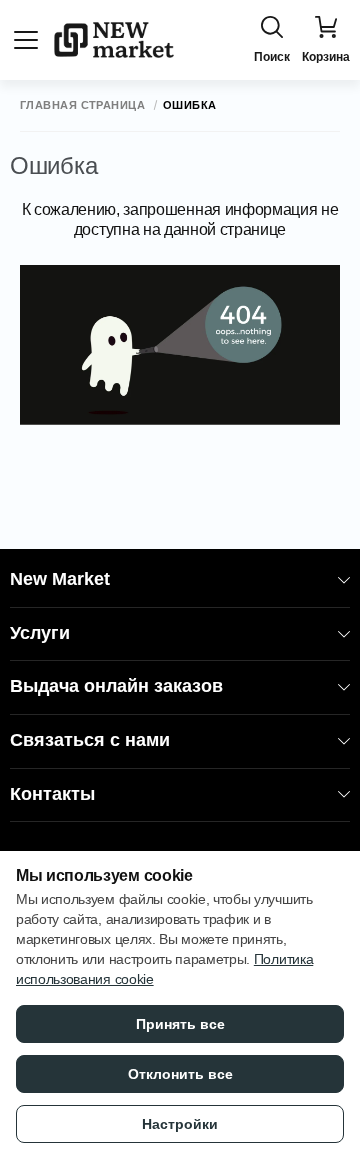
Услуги (40, 633)
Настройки (180, 1124)
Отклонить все (180, 1074)
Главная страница (82, 105)
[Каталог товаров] (26, 40)
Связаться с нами (90, 740)
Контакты (52, 794)
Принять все (180, 1024)
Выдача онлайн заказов (116, 686)
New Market (60, 579)
